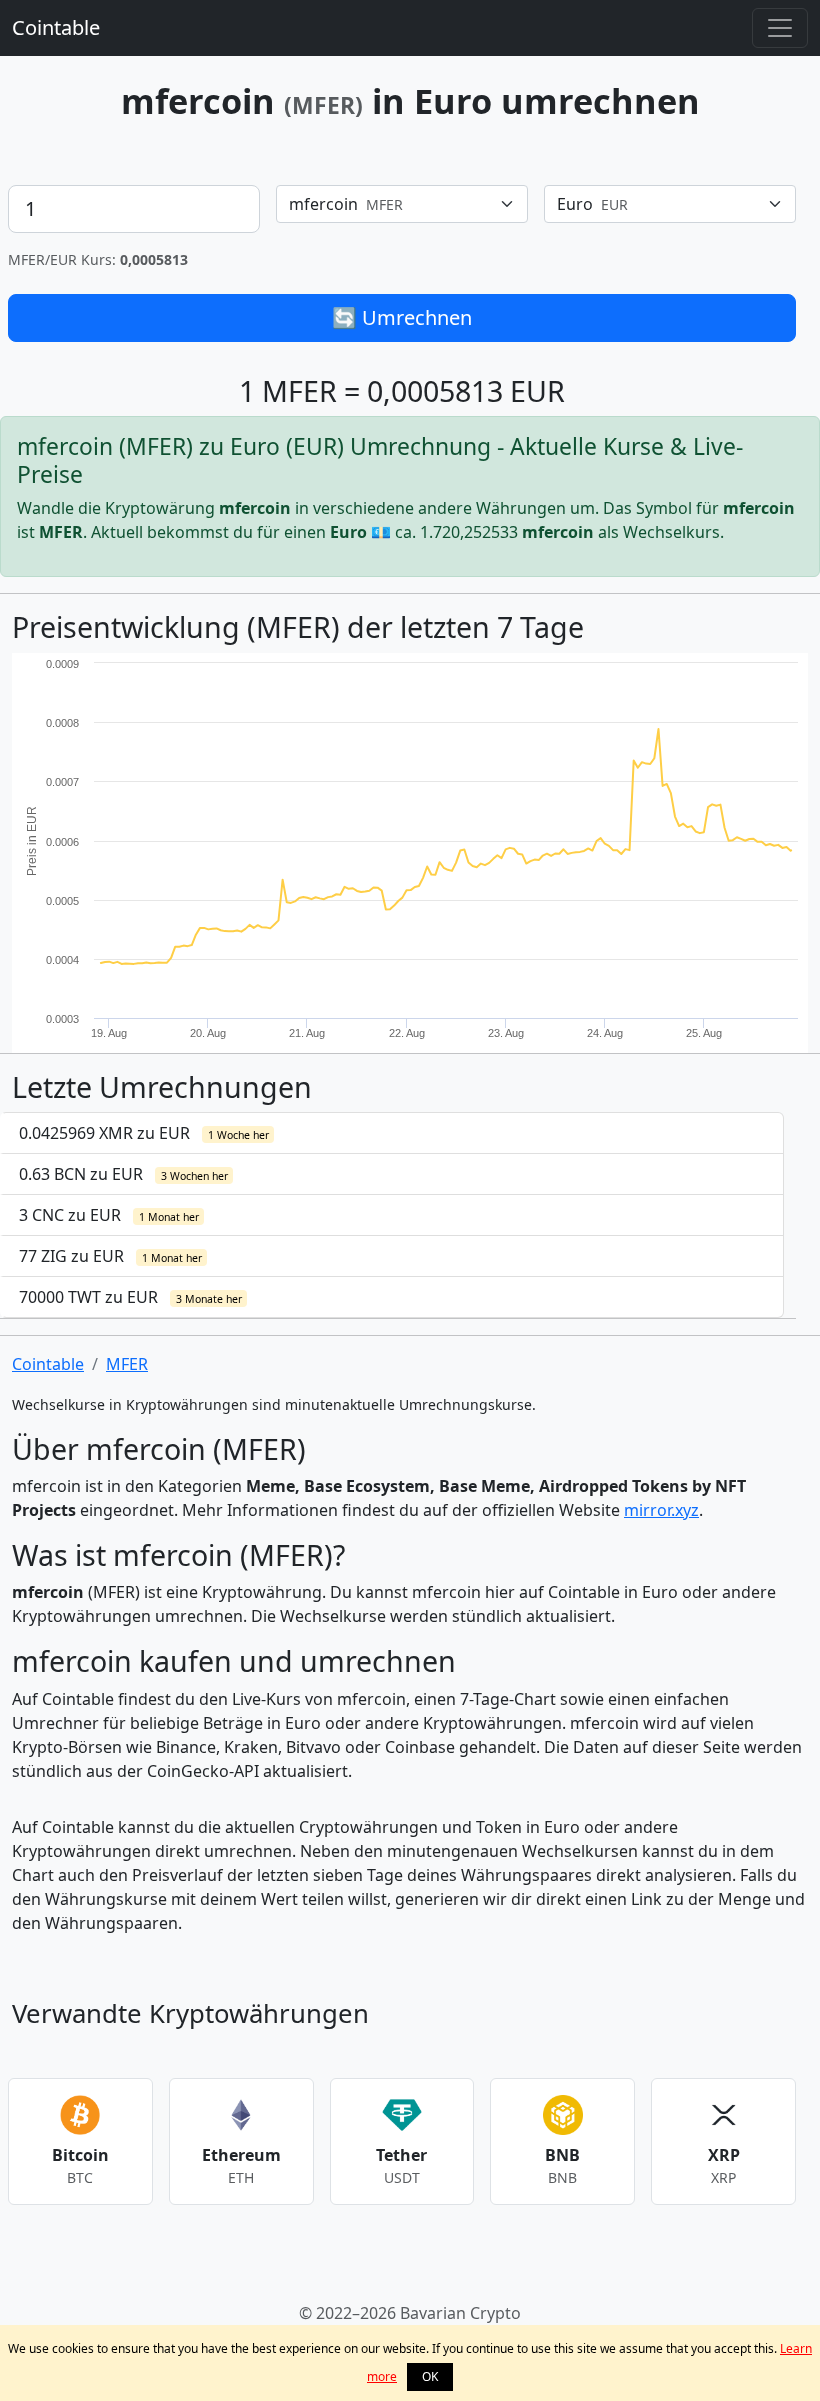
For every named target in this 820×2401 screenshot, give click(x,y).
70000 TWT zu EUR (130, 1297)
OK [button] (430, 2376)
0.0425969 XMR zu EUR (144, 1133)
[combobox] (402, 204)
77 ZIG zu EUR (110, 1256)
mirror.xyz (661, 1510)
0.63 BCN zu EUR (123, 1174)
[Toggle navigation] (780, 28)
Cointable (56, 27)
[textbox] (390, 204)
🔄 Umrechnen (402, 317)
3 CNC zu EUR (109, 1215)
